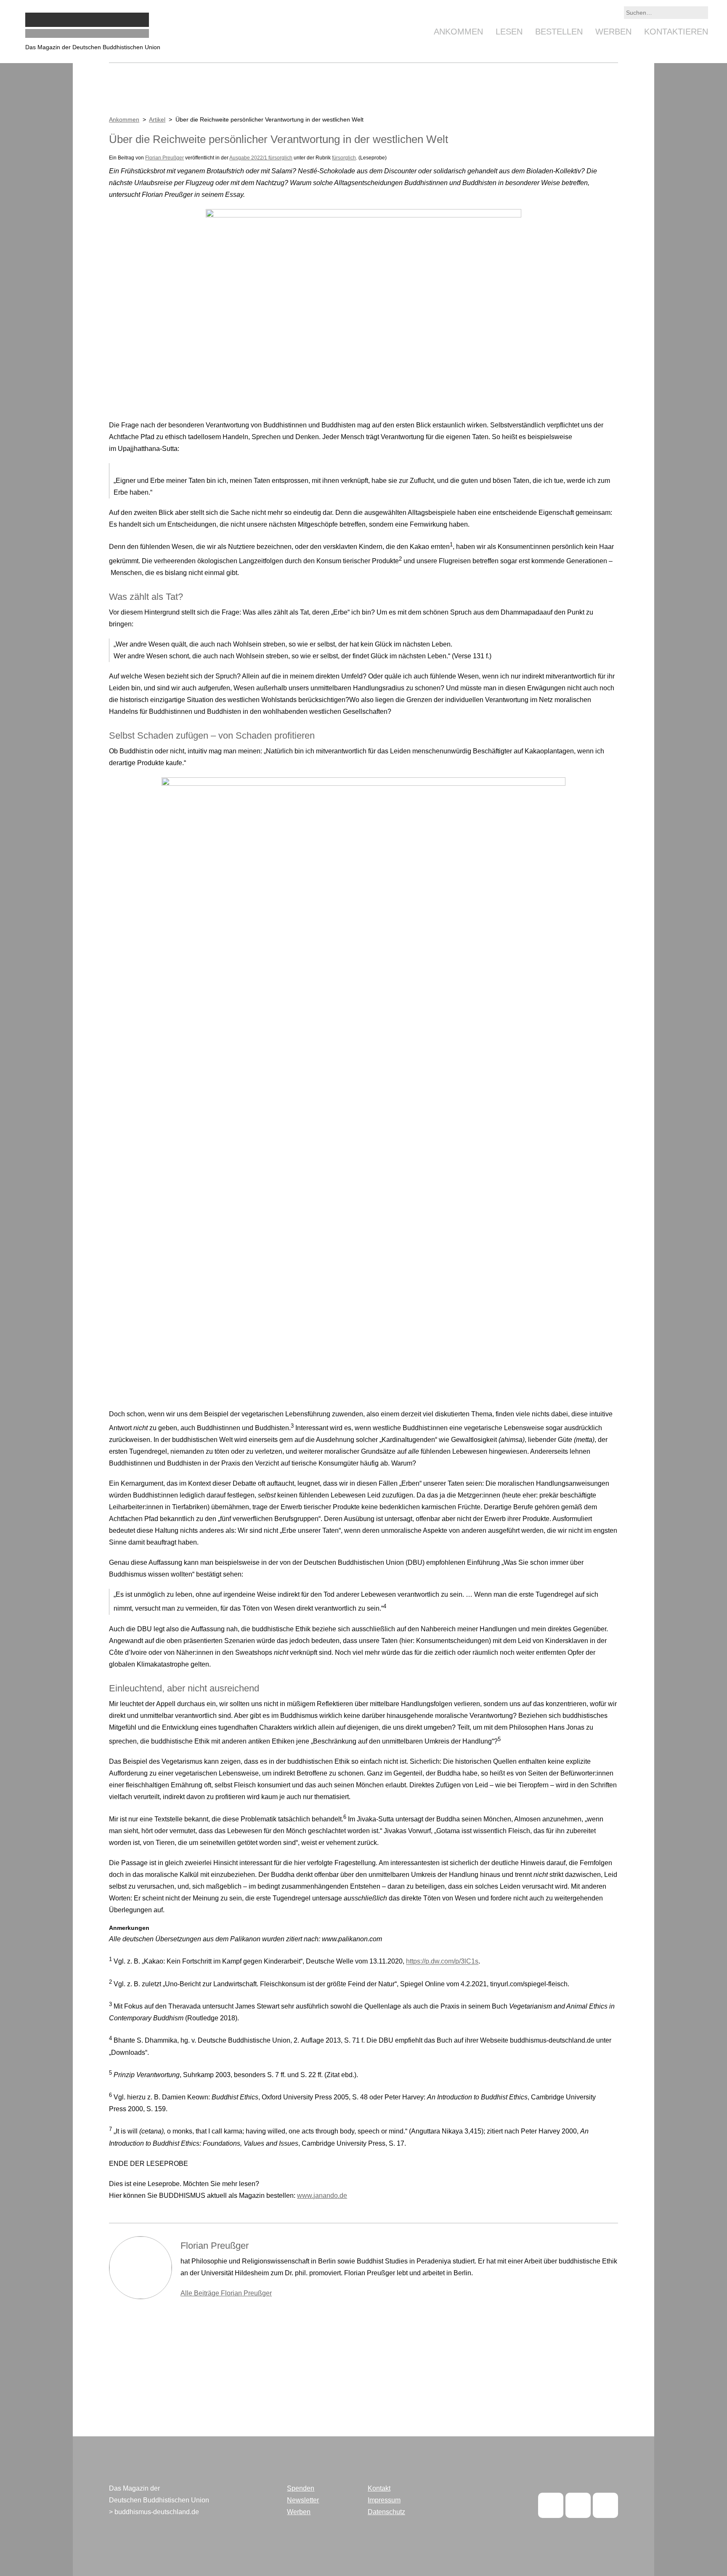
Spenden (301, 2488)
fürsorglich (344, 158)
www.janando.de (322, 2196)
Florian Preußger (165, 158)
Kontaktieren (676, 32)
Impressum (384, 2500)
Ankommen (458, 32)
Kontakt (379, 2488)
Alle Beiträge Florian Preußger (226, 2293)
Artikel (157, 119)
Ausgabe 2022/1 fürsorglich (261, 158)
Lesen (509, 32)
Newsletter (303, 2500)
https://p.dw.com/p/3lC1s (442, 1962)
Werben (613, 32)
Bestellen (559, 32)
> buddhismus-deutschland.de (154, 2512)
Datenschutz (386, 2512)
